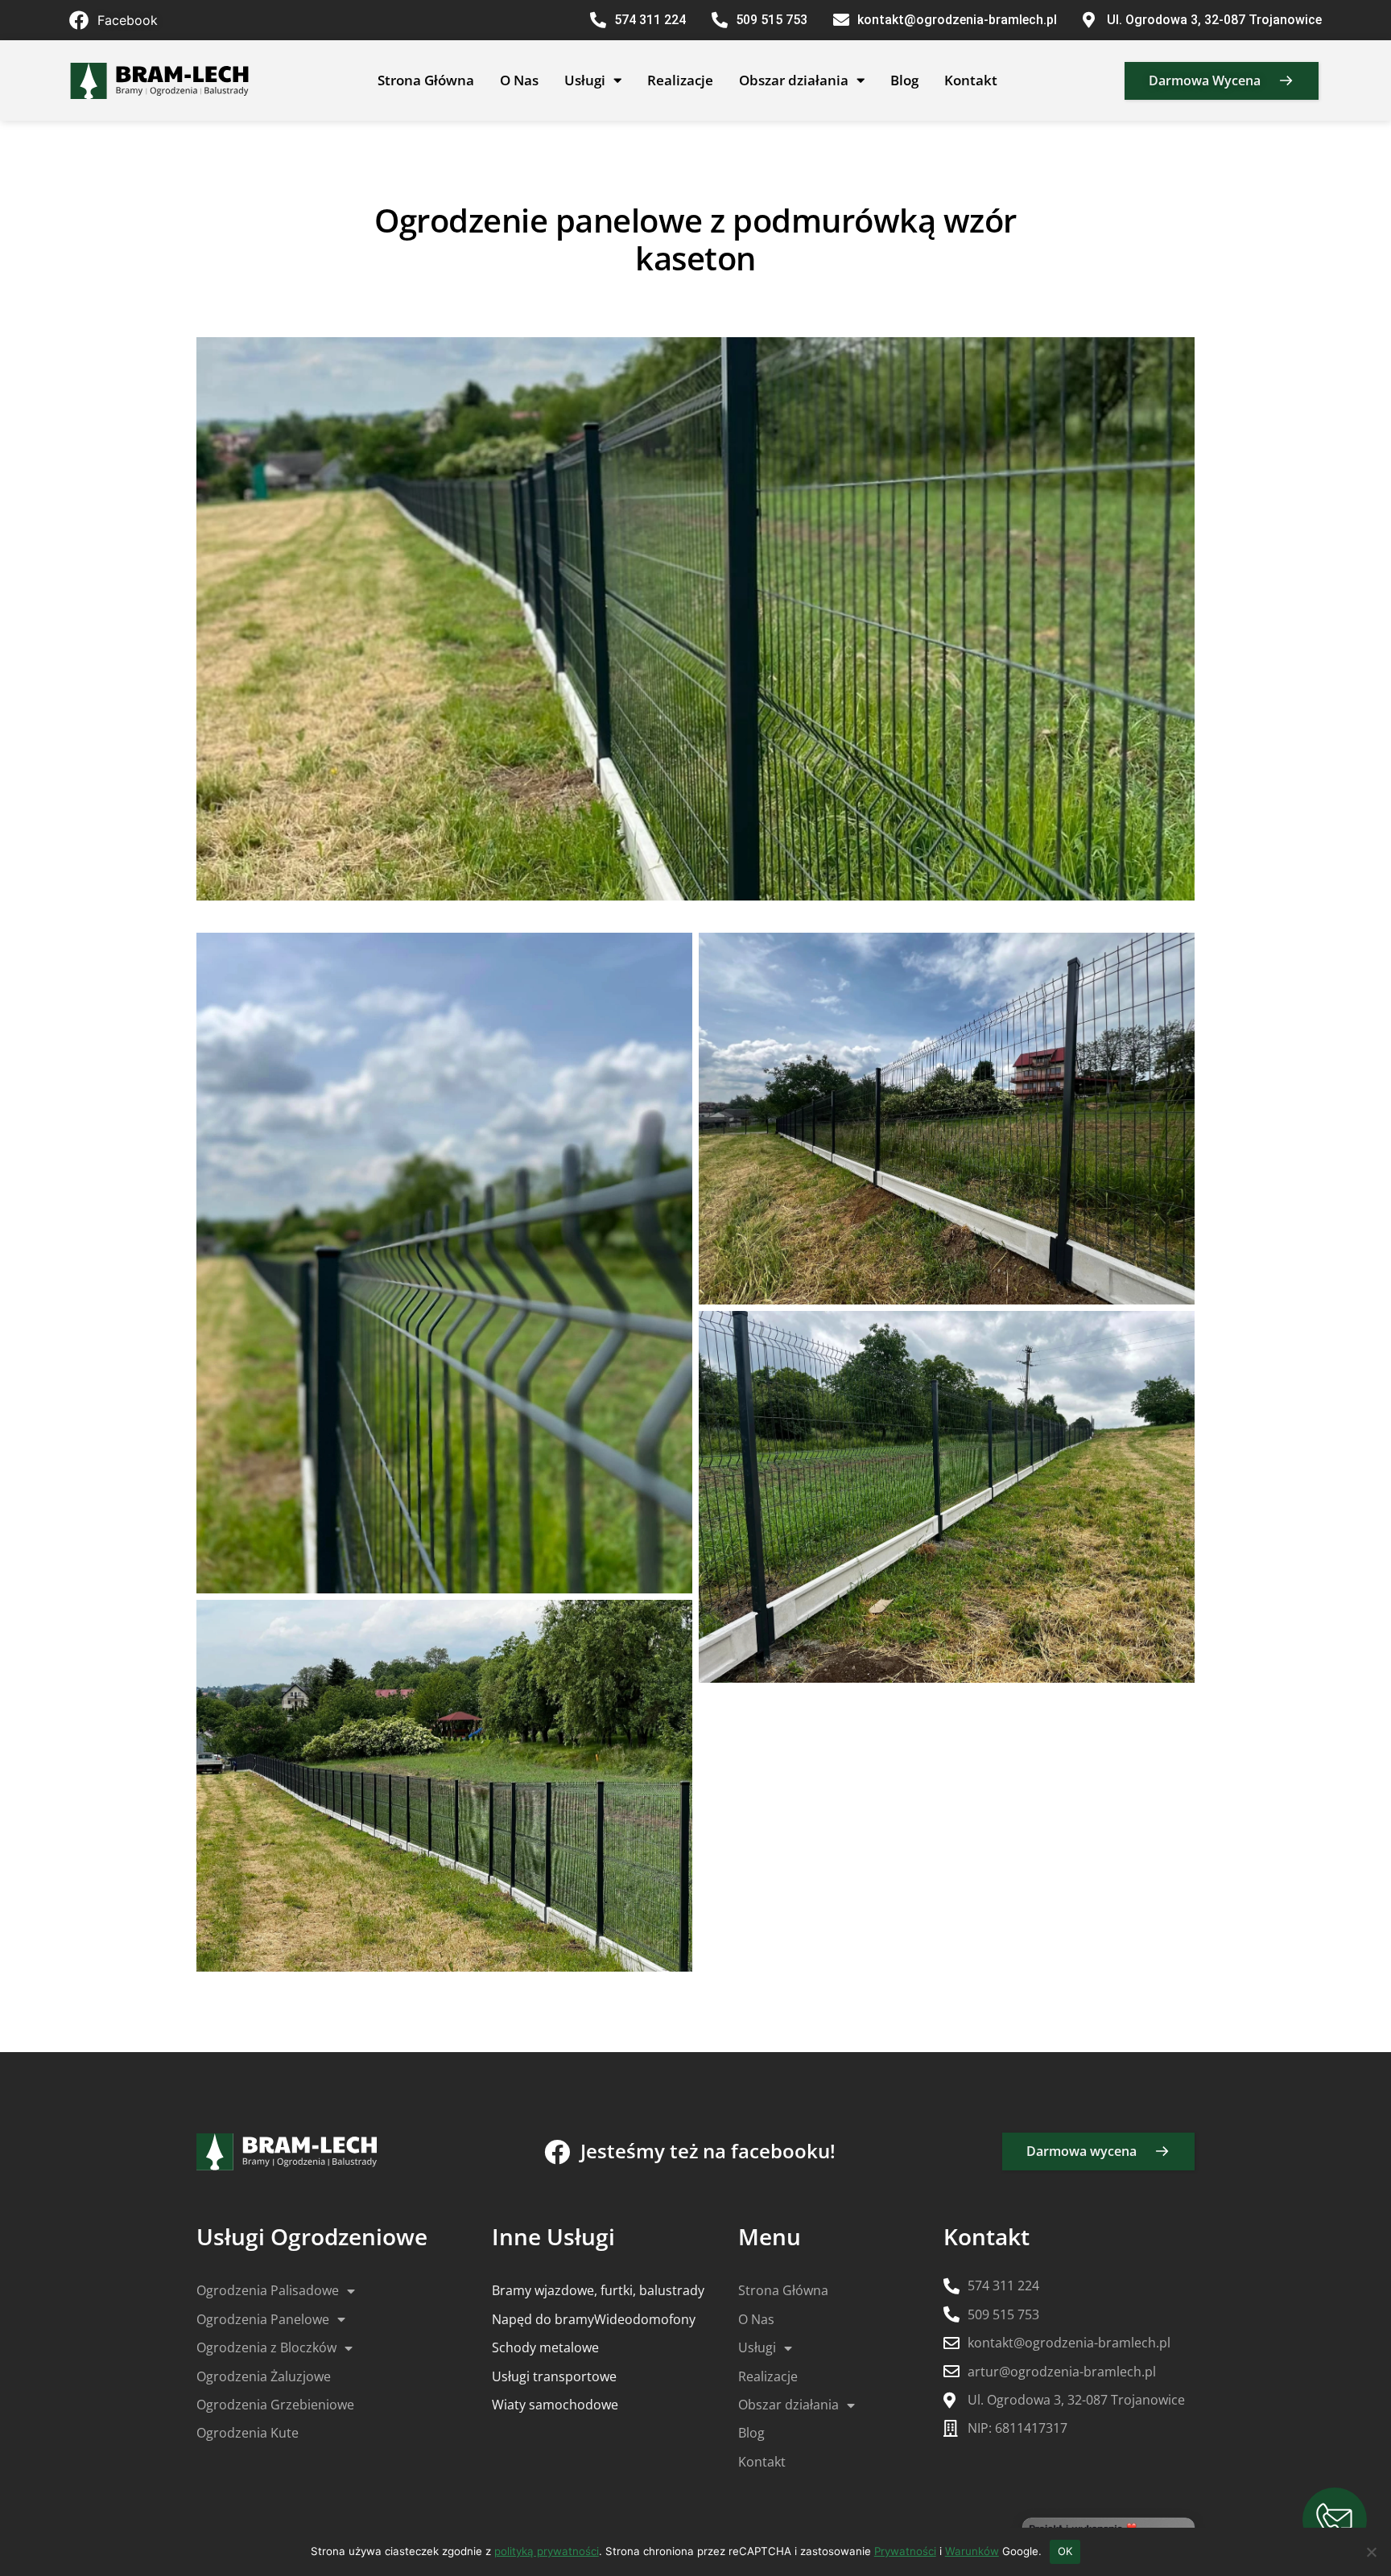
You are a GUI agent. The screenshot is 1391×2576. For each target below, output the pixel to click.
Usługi (585, 80)
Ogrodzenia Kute (248, 2433)
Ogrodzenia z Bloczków (266, 2347)
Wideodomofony (645, 2319)
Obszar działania (794, 80)
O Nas (519, 80)
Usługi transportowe (554, 2376)
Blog (904, 80)
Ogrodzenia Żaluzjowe (264, 2376)
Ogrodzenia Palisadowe (268, 2290)
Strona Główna (426, 80)
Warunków (972, 2551)
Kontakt (971, 80)
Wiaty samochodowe (555, 2405)
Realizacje (680, 80)
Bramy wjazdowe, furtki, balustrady (598, 2290)
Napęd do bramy (543, 2319)
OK (1065, 2551)
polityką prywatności (547, 2551)
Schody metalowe (545, 2347)
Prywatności (905, 2551)
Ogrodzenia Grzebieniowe (275, 2405)
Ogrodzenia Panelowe (263, 2319)
